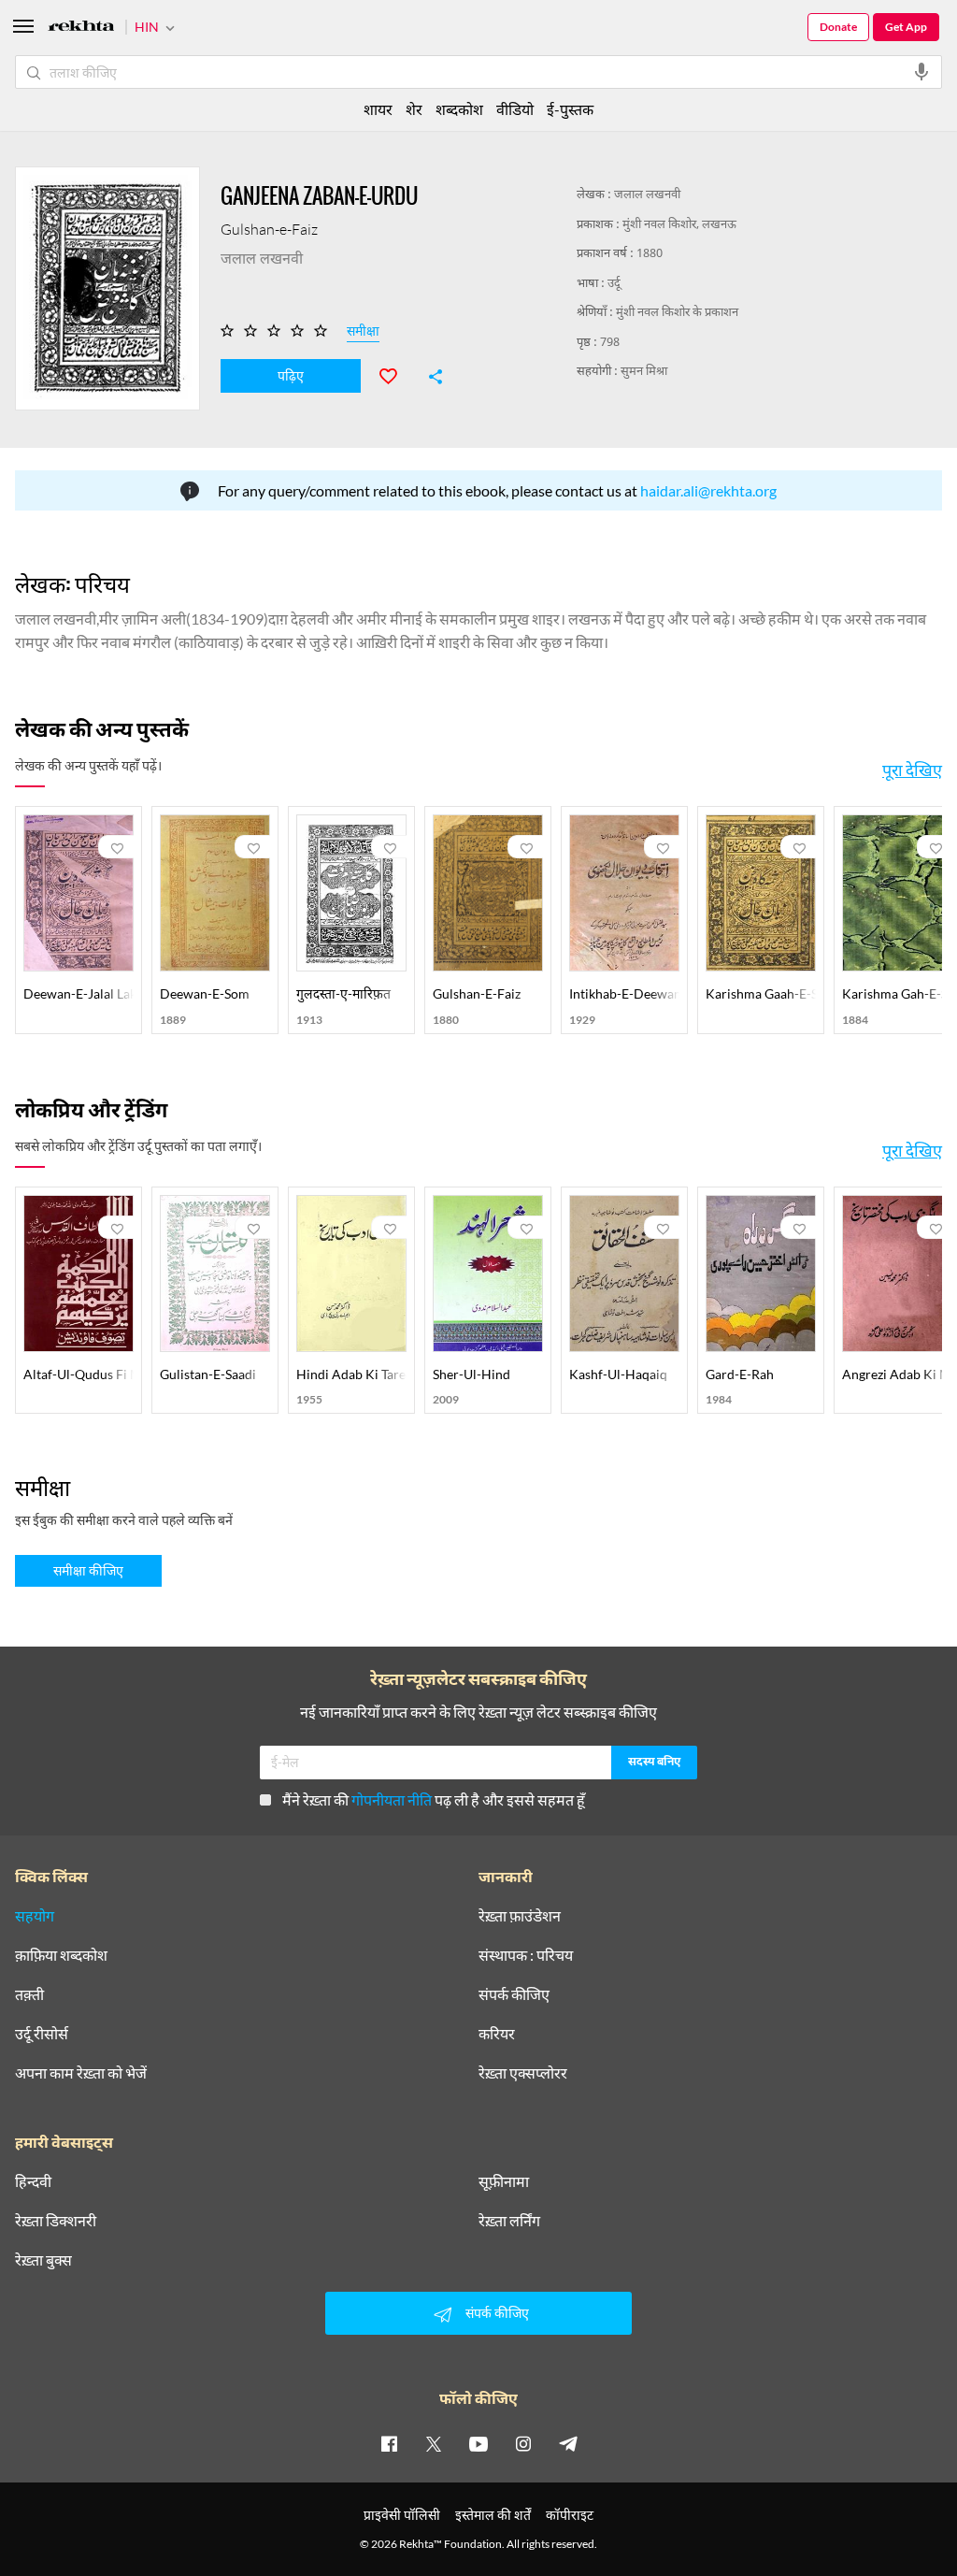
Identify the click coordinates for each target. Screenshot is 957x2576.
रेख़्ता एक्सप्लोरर (523, 2073)
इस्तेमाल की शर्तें (493, 2515)
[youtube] (478, 2443)
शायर (378, 109)
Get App (906, 27)
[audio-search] (921, 72)
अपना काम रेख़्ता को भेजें (81, 2073)
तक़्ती (29, 1994)
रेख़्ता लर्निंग (509, 2221)
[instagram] (523, 2443)
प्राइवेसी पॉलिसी (402, 2515)
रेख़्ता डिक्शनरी (56, 2221)
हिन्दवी (33, 2181)
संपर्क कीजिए (514, 1994)
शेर (414, 109)
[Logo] (81, 29)
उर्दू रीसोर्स (42, 2034)
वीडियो (515, 109)
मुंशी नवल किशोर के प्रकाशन (677, 313)
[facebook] (389, 2443)
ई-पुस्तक (570, 109)
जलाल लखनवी (647, 195)
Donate (838, 27)
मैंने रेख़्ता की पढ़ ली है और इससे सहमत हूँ (434, 1799)
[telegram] (568, 2443)
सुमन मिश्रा (644, 372)
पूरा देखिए (912, 770)
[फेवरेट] (396, 374)
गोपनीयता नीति (392, 1799)
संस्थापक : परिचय (526, 1955)
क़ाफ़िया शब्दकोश (61, 1955)
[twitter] (434, 2443)
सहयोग (35, 1916)
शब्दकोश (459, 109)
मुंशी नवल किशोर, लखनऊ (679, 225)
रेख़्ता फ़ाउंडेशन (520, 1916)
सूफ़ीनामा (504, 2181)
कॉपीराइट (570, 2515)
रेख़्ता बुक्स (43, 2260)
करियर (497, 2034)
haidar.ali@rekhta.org (708, 490)
